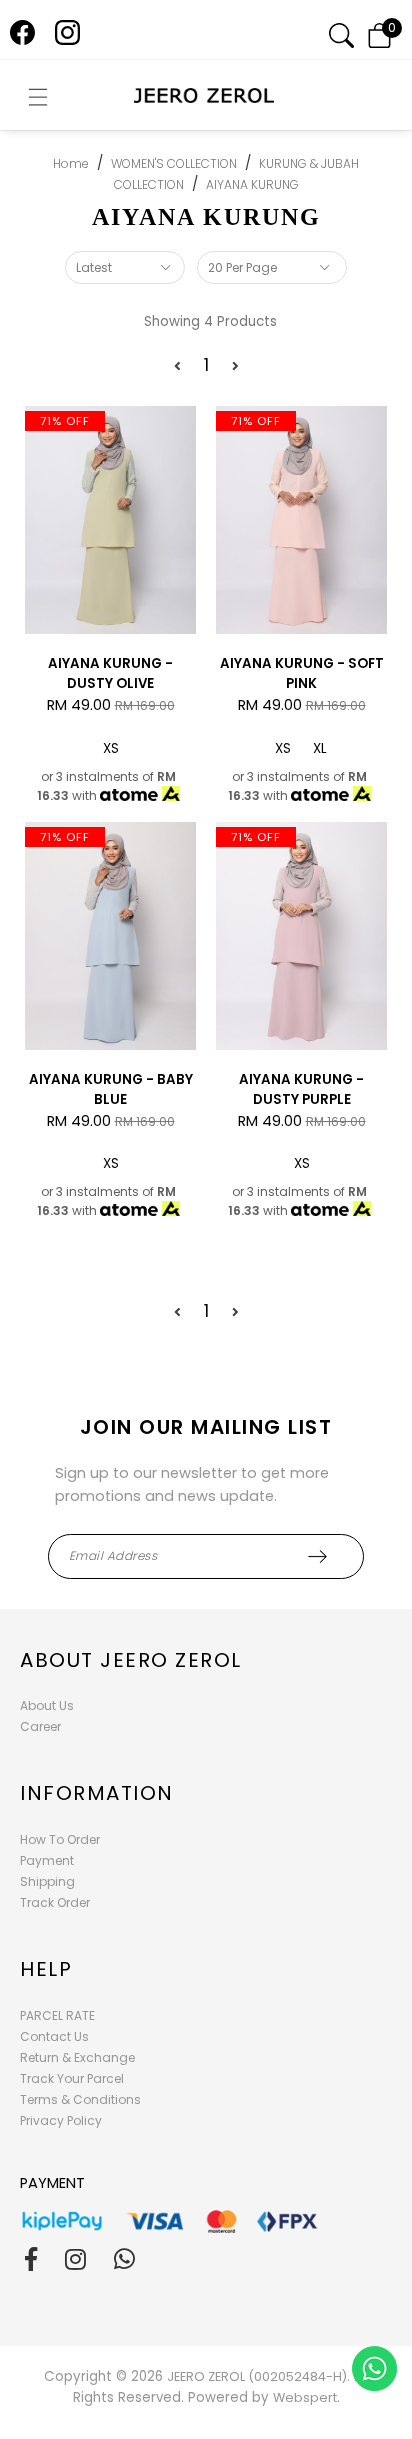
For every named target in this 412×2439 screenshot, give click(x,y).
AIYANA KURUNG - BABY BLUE (111, 1089)
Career (40, 1726)
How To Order (60, 1839)
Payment (47, 1860)
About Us (47, 1705)
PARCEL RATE (57, 2015)
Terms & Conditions (80, 2099)
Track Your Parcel (72, 2078)
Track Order (55, 1902)
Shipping (47, 1881)
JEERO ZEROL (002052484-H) (257, 2376)
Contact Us (54, 2036)
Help (46, 1969)
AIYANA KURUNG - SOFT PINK (302, 673)
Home (71, 163)
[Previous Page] (177, 366)
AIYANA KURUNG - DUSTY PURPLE (301, 1089)
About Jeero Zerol (131, 1660)
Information (97, 1793)
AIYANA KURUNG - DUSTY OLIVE (110, 673)
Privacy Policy (61, 2120)
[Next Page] (235, 366)
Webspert (305, 2397)
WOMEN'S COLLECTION (174, 163)
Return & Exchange (77, 2057)
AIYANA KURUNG (252, 184)
